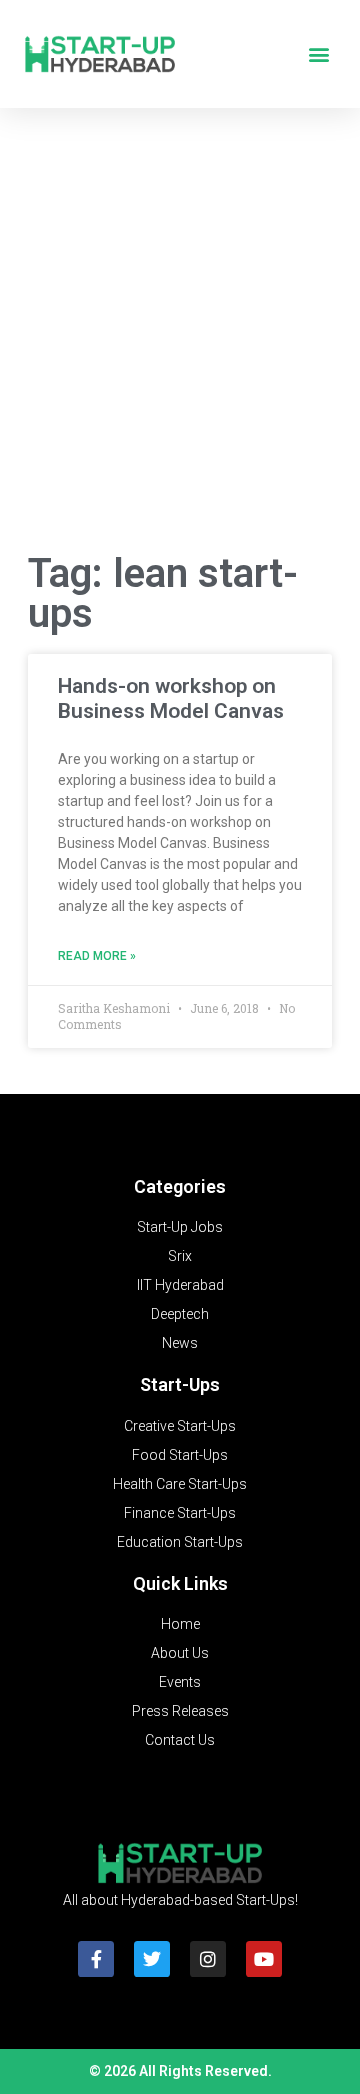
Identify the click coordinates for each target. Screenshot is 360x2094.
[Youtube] (264, 1959)
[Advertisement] (180, 334)
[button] (318, 54)
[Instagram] (208, 1959)
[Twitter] (152, 1959)
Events (180, 1682)
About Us (180, 1653)
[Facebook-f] (96, 1959)
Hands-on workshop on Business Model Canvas (171, 698)
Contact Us (180, 1740)
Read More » (97, 956)
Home (180, 1624)
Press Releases (180, 1711)
